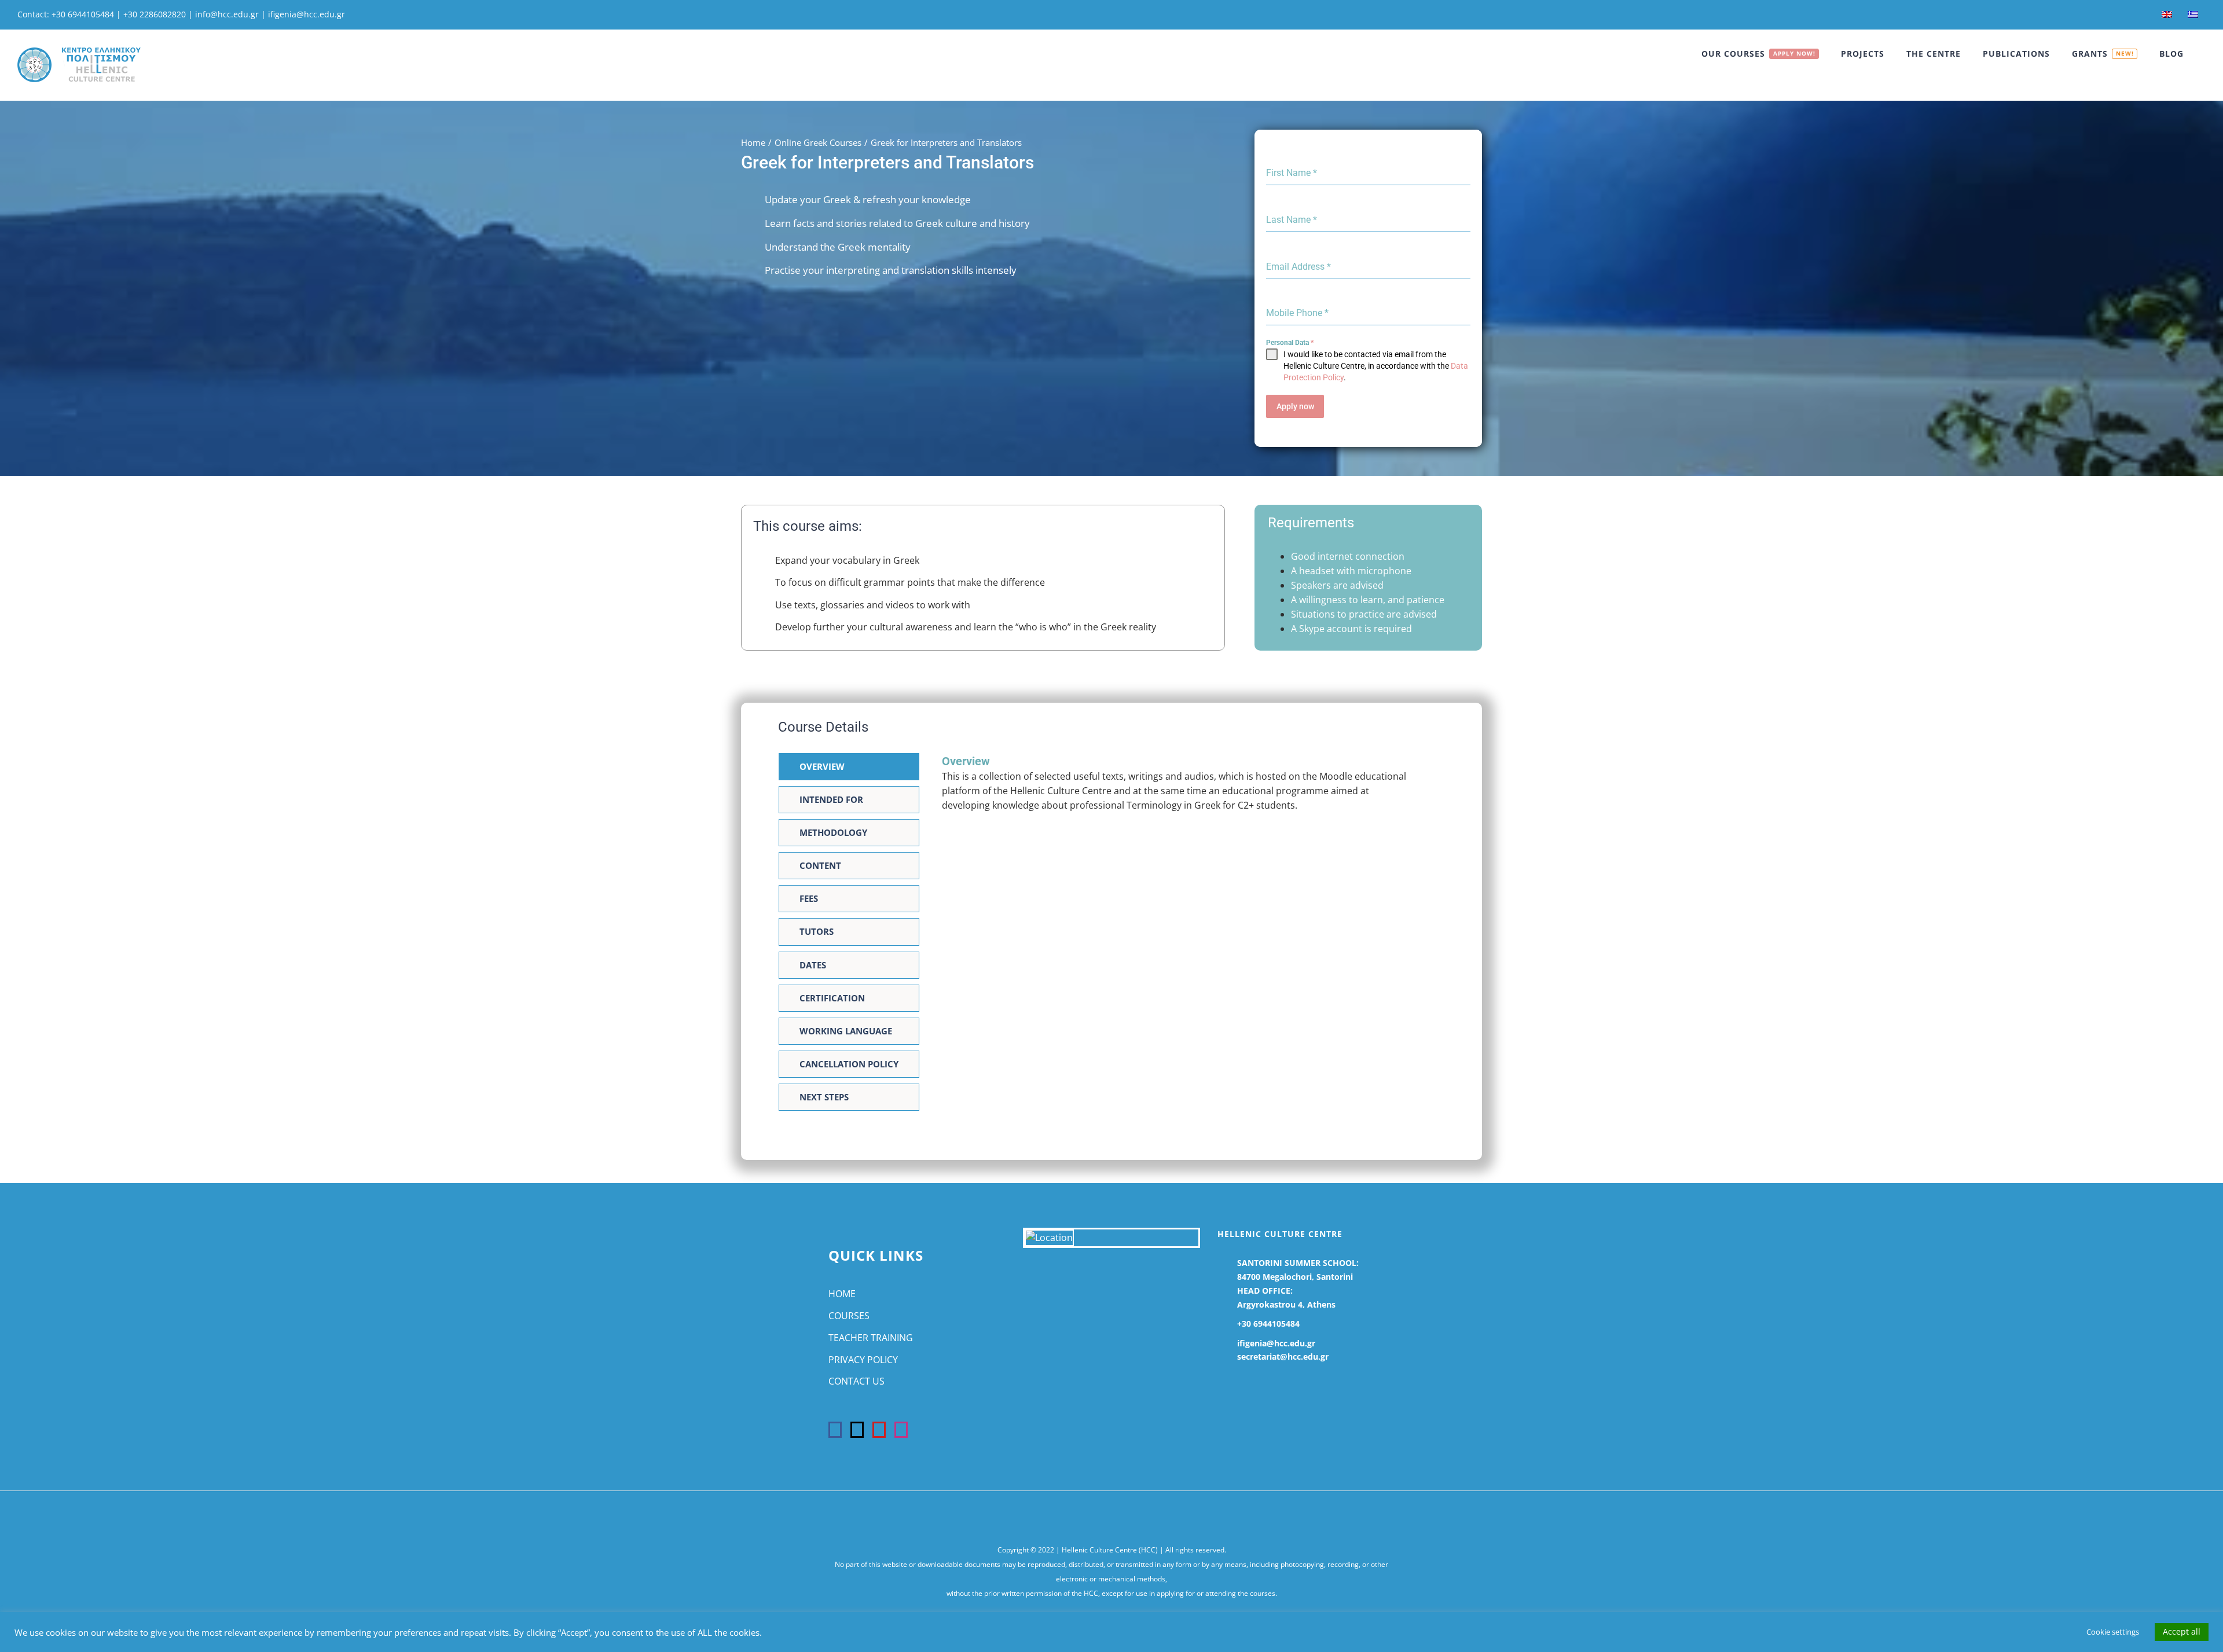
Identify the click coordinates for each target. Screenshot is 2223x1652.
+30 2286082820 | (159, 14)
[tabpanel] (1180, 789)
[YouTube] (879, 1430)
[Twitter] (857, 1430)
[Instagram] (901, 1430)
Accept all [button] (2182, 1631)
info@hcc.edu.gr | (232, 14)
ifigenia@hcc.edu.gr (307, 14)
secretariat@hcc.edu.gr (1283, 1357)
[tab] (849, 767)
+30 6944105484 (1268, 1324)
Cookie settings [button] (2113, 1632)
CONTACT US (856, 1381)
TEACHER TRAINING (871, 1338)
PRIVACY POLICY (863, 1360)
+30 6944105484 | (87, 14)
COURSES (849, 1316)
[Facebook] (835, 1430)
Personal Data (1290, 343)
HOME (842, 1294)
